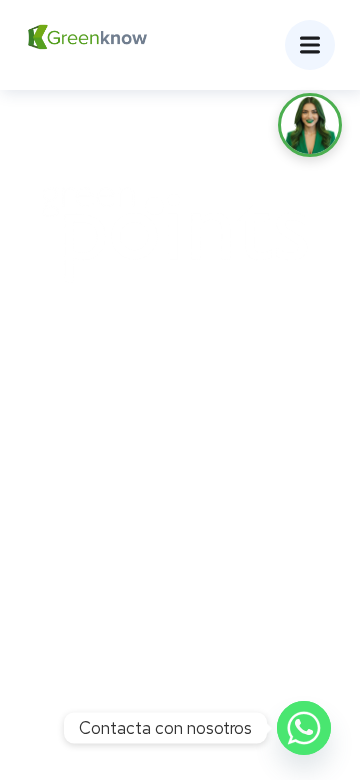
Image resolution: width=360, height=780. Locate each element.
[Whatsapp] (304, 728)
